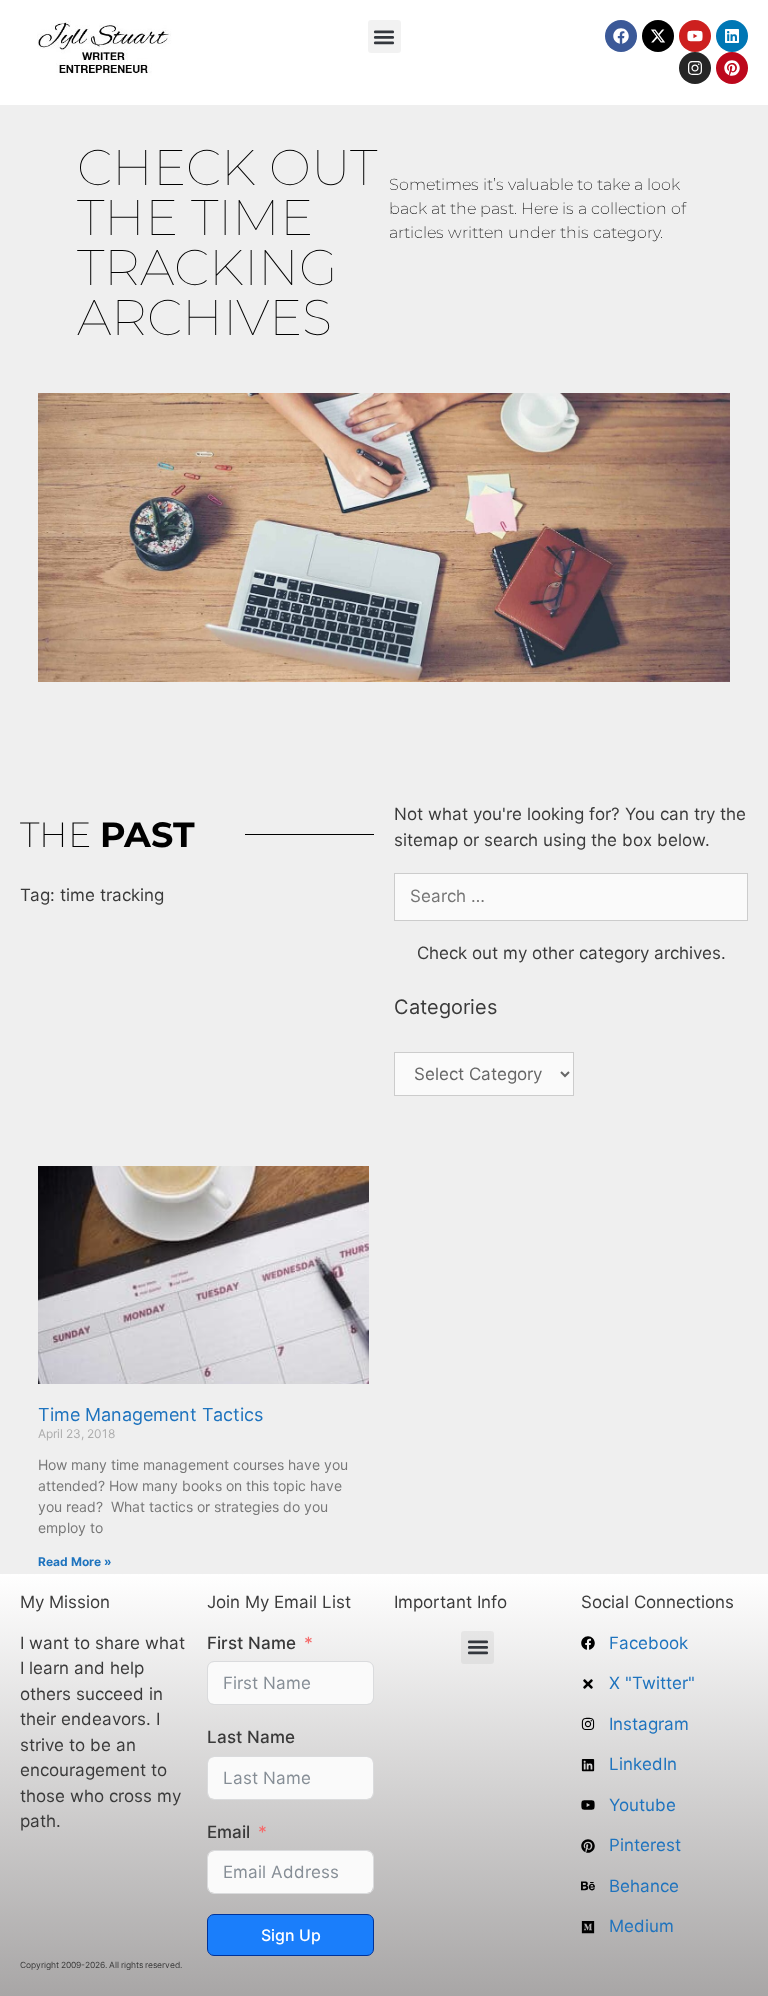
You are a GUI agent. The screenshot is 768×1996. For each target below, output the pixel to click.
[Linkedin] (732, 36)
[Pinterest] (732, 68)
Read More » (75, 1561)
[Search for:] (571, 896)
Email (228, 1832)
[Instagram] (695, 68)
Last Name (251, 1737)
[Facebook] (621, 36)
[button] (384, 36)
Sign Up (291, 1935)
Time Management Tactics (150, 1414)
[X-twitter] (658, 36)
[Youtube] (695, 36)
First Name (251, 1643)
